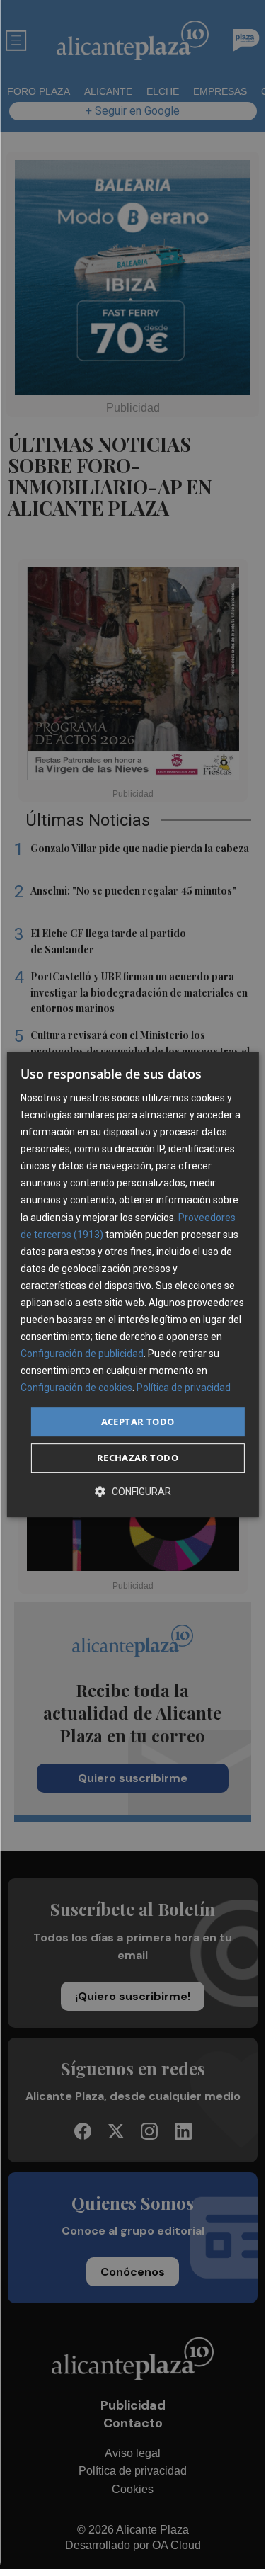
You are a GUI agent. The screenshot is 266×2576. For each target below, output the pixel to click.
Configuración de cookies (76, 1388)
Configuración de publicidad (82, 1354)
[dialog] (132, 1285)
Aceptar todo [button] (138, 1422)
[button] (133, 1491)
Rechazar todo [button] (138, 1458)
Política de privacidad (184, 1388)
